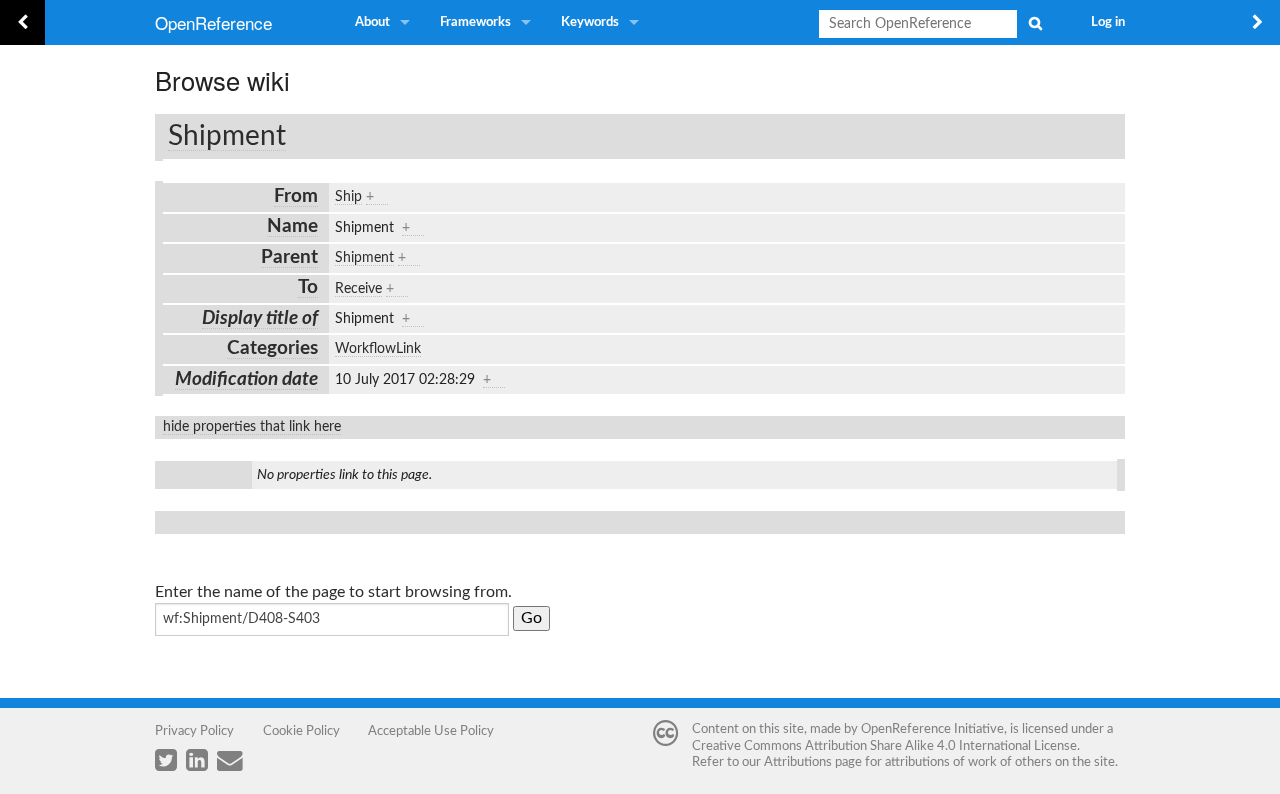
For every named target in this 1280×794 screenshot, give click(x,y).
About (372, 22)
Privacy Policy (194, 731)
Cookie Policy (301, 731)
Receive (358, 289)
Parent (289, 257)
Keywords (590, 22)
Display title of (260, 318)
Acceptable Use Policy (431, 731)
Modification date (246, 379)
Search (1035, 23)
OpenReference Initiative (932, 729)
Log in (1108, 22)
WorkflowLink (378, 349)
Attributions (798, 762)
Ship (348, 197)
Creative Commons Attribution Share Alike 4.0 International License (884, 746)
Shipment (227, 136)
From (296, 196)
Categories (272, 348)
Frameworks (475, 22)
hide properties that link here (252, 427)
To (308, 287)
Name (292, 226)
